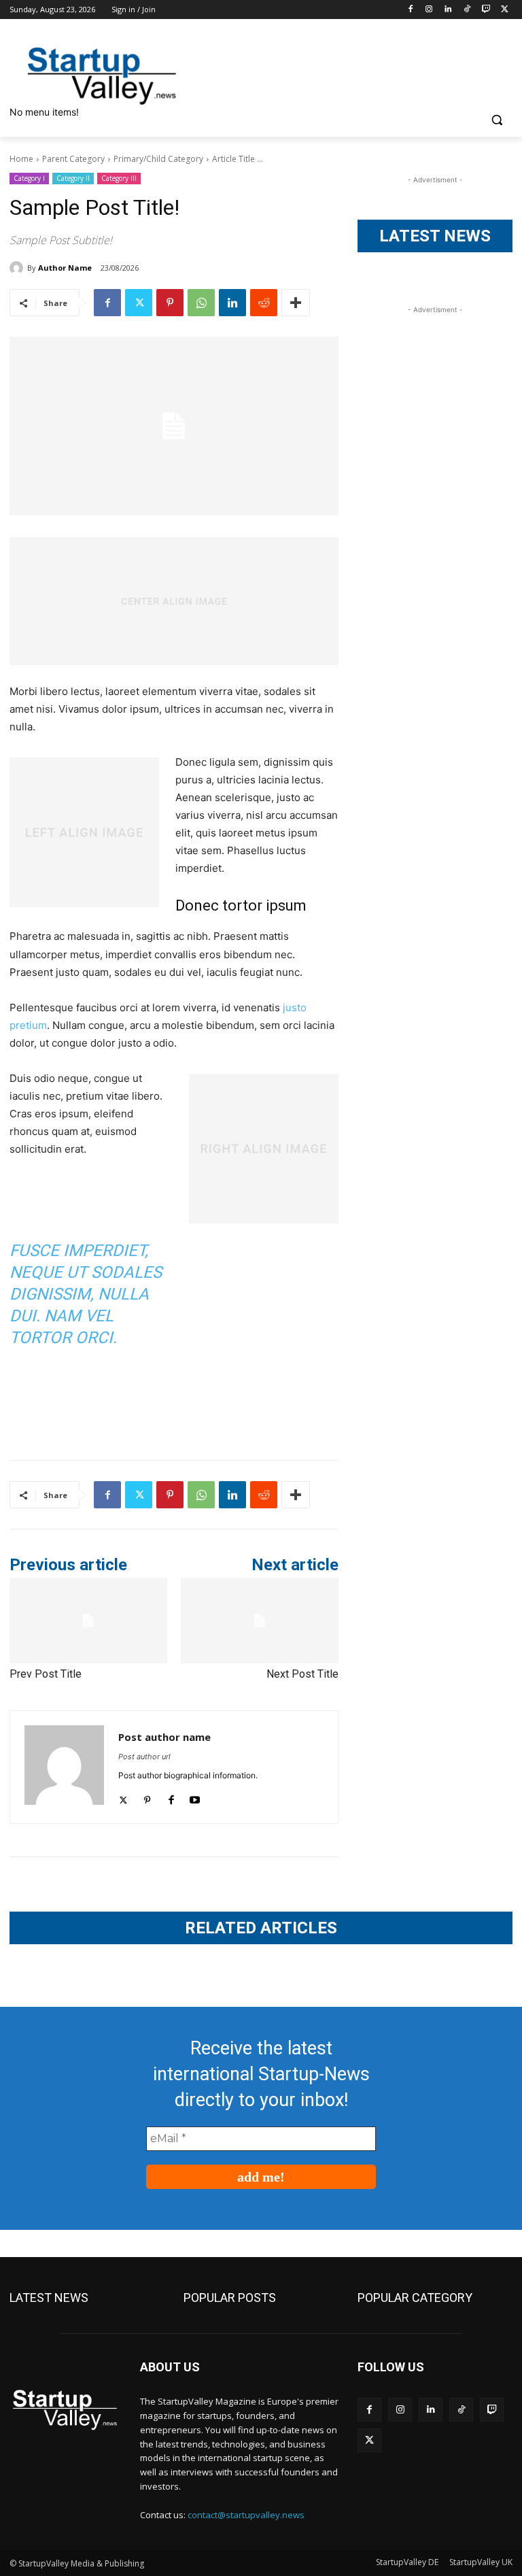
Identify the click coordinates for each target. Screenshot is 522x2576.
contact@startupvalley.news (246, 2515)
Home (21, 159)
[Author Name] (18, 268)
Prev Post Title (46, 1674)
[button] (497, 120)
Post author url (144, 1757)
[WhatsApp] (201, 303)
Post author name (164, 1737)
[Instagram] (429, 10)
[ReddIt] (264, 303)
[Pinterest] (170, 303)
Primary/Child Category (158, 159)
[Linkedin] (448, 10)
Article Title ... (238, 159)
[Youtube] (195, 1797)
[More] (296, 303)
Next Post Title (302, 1674)
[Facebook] (410, 10)
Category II (73, 178)
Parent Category (73, 159)
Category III (119, 178)
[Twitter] (505, 10)
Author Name (65, 268)
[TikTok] (467, 10)
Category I (29, 178)
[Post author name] (64, 1767)
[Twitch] (486, 10)
